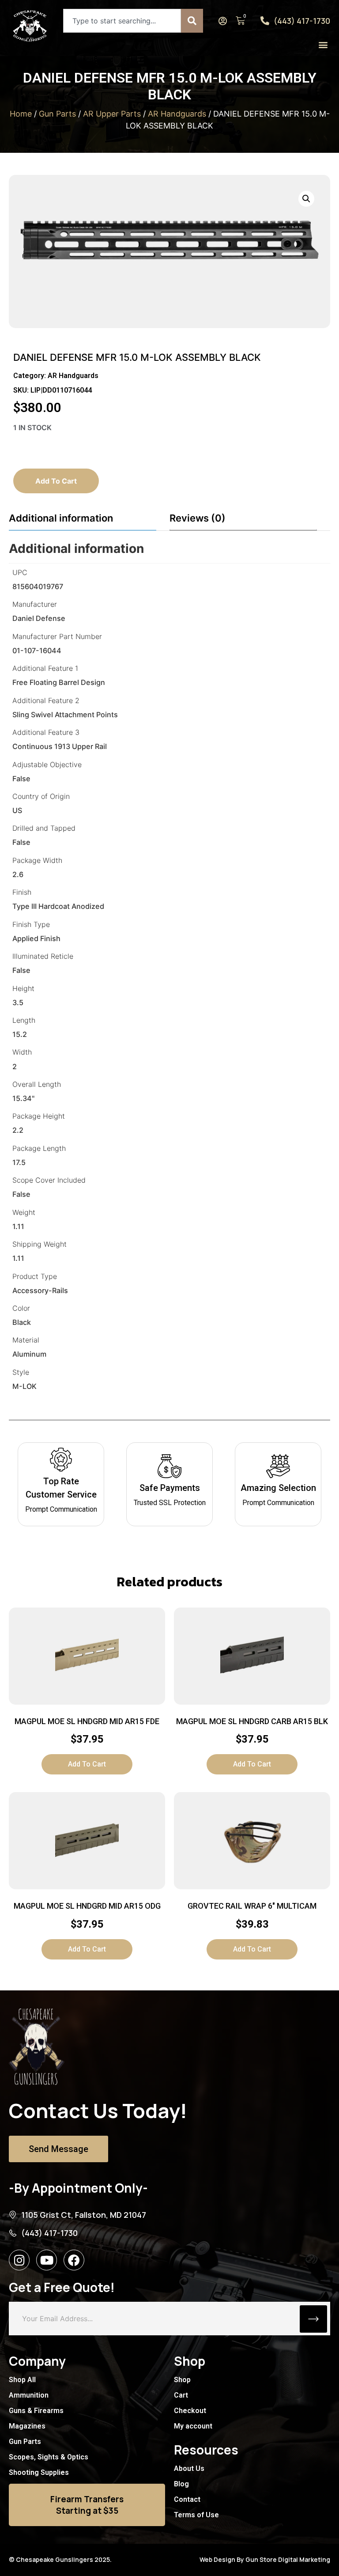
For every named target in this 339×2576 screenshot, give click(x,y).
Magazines (27, 2426)
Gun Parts (57, 114)
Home (21, 114)
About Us (189, 2468)
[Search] (192, 21)
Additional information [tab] (61, 518)
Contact (187, 2499)
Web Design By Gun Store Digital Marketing (265, 2559)
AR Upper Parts (112, 114)
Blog (181, 2484)
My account (193, 2426)
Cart (181, 2395)
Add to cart (56, 481)
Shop (182, 2380)
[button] (323, 44)
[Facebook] (74, 2260)
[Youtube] (47, 2260)
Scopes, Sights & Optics (49, 2457)
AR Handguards (177, 114)
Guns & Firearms (36, 2411)
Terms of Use (196, 2515)
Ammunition (29, 2395)
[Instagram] (19, 2260)
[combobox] (122, 21)
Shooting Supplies (39, 2472)
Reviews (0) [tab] (198, 518)
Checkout (190, 2411)
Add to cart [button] (87, 1764)
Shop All (22, 2380)
